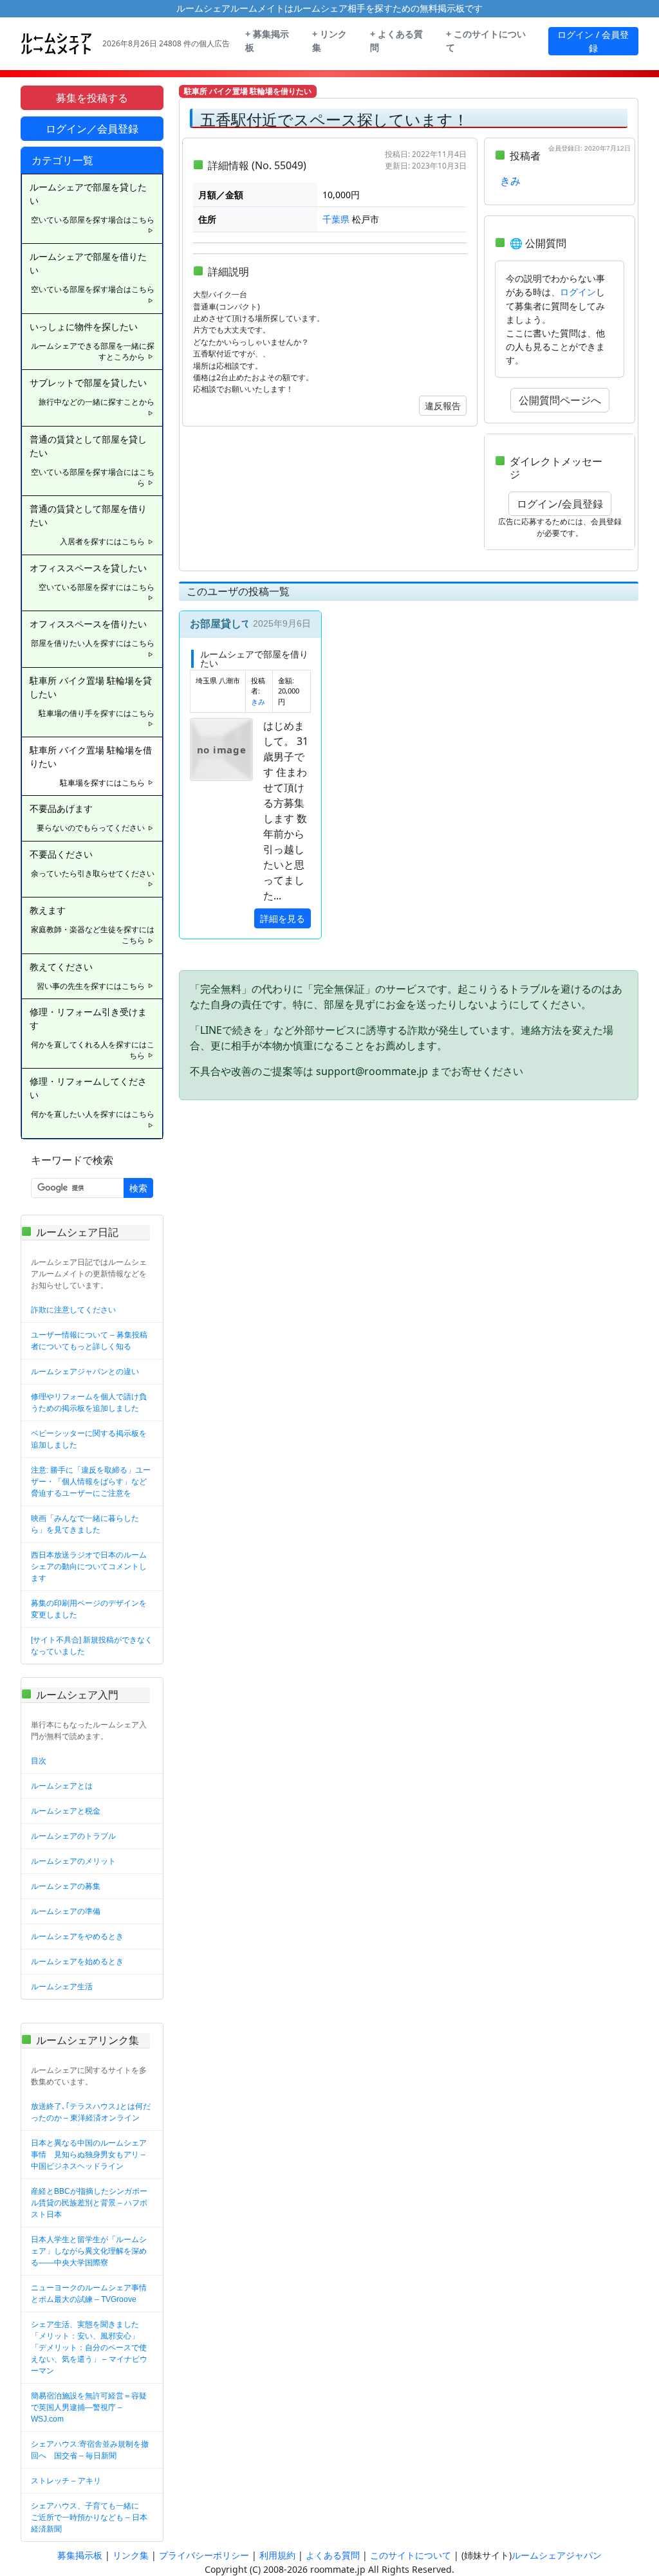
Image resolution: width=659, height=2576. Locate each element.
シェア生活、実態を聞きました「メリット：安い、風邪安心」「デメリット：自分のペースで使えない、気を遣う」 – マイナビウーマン (89, 2348)
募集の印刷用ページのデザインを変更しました (89, 1609)
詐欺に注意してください (73, 1310)
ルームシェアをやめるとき (77, 1937)
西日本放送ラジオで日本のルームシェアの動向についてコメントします (89, 1567)
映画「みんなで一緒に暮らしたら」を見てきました (85, 1524)
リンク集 (131, 2555)
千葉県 (336, 219)
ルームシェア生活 (62, 1987)
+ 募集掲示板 (267, 41)
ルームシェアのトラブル (73, 1836)
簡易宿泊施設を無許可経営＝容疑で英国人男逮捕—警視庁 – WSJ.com (89, 2407)
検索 (138, 1188)
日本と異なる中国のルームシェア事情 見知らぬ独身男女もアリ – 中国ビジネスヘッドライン (89, 2155)
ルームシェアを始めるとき (77, 1962)
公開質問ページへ (560, 400)
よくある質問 (333, 2555)
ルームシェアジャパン (557, 2555)
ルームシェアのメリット (73, 1861)
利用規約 (277, 2555)
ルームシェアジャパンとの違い (85, 1372)
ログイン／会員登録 (92, 129)
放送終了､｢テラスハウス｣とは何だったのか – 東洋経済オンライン (91, 2112)
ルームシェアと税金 (66, 1811)
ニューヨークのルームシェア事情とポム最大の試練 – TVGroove (89, 2294)
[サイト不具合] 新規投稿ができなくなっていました (92, 1646)
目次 (39, 1761)
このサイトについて (411, 2555)
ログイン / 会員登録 (593, 41)
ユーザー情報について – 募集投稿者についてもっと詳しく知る (89, 1341)
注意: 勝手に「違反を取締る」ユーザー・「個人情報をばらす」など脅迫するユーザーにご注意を (91, 1482)
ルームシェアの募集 (66, 1886)
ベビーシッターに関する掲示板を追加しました (89, 1439)
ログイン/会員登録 (560, 504)
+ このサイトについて (486, 41)
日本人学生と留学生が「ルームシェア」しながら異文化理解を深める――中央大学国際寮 (89, 2251)
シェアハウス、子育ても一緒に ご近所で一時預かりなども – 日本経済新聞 (89, 2517)
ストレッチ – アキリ (66, 2481)
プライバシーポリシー (204, 2555)
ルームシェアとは (62, 1786)
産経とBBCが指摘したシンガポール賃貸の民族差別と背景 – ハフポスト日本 (89, 2203)
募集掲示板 (80, 2555)
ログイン (578, 292)
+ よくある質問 (396, 41)
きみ (510, 181)
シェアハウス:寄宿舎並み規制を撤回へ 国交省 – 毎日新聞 (90, 2450)
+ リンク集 (329, 41)
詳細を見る (283, 918)
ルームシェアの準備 (66, 1911)
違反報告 (443, 406)
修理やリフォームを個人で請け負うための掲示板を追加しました (89, 1403)
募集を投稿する (92, 98)
